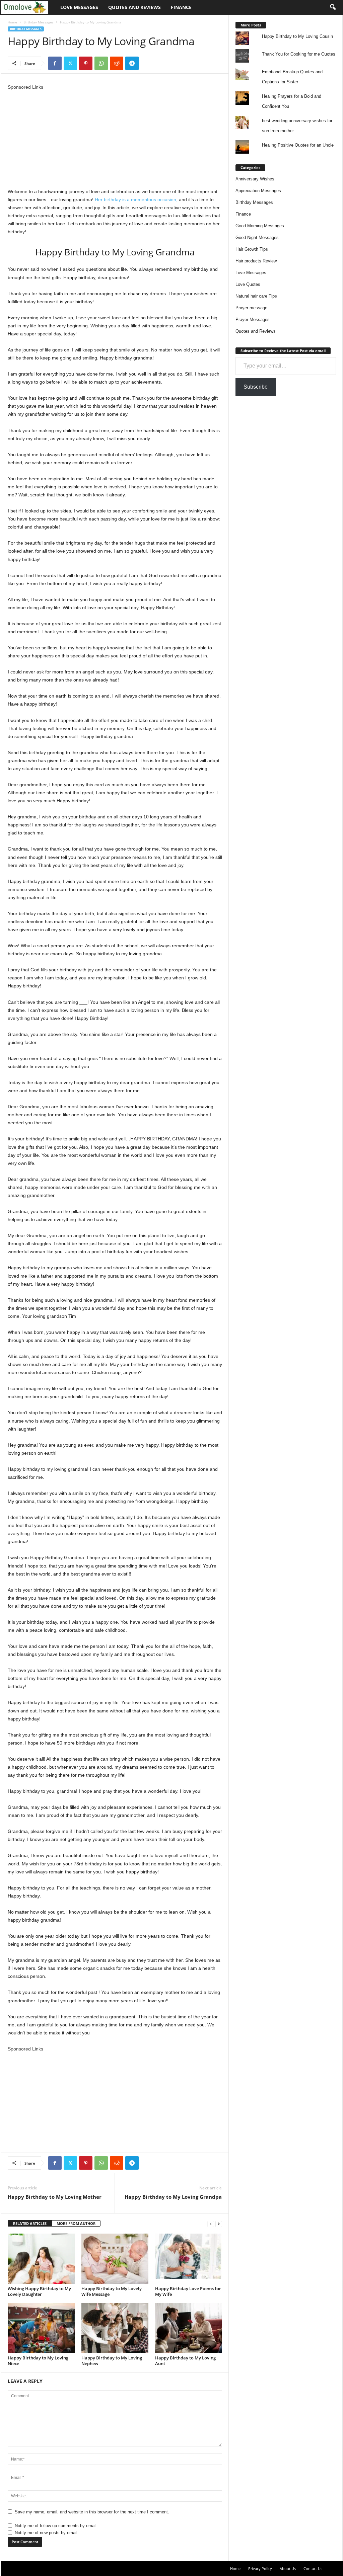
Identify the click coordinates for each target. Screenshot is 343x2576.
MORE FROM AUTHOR (76, 2223)
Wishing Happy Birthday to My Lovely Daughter (39, 2291)
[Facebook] (55, 63)
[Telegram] (132, 63)
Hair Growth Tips (252, 249)
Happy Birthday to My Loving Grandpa (173, 2197)
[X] (70, 63)
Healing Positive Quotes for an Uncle (298, 145)
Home (12, 22)
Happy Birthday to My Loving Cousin (297, 36)
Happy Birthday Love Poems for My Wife (188, 2291)
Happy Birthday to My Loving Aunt (185, 2361)
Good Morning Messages (260, 226)
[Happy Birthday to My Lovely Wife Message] (115, 2259)
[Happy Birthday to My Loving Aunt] (189, 2328)
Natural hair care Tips (256, 296)
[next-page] (219, 2224)
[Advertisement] (115, 138)
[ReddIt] (117, 63)
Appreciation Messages (258, 191)
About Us (288, 2568)
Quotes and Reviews (134, 7)
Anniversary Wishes (255, 179)
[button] (333, 7)
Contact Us (313, 2568)
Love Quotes (248, 284)
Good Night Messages (257, 237)
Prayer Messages (253, 319)
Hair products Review (256, 261)
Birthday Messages (39, 22)
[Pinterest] (86, 63)
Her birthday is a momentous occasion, (136, 199)
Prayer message (251, 308)
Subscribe (256, 387)
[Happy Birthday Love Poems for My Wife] (189, 2259)
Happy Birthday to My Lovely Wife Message (112, 2291)
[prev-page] (211, 2224)
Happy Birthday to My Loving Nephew (112, 2361)
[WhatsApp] (101, 63)
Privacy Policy (260, 2568)
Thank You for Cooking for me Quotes (299, 54)
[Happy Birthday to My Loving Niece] (41, 2328)
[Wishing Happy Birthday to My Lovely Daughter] (41, 2259)
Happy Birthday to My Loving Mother (55, 2197)
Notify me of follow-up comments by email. (56, 2526)
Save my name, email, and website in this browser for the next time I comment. (92, 2512)
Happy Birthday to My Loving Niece (38, 2361)
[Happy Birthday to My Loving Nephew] (115, 2328)
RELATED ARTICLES (30, 2223)
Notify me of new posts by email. (47, 2533)
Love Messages (79, 7)
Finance (181, 7)
